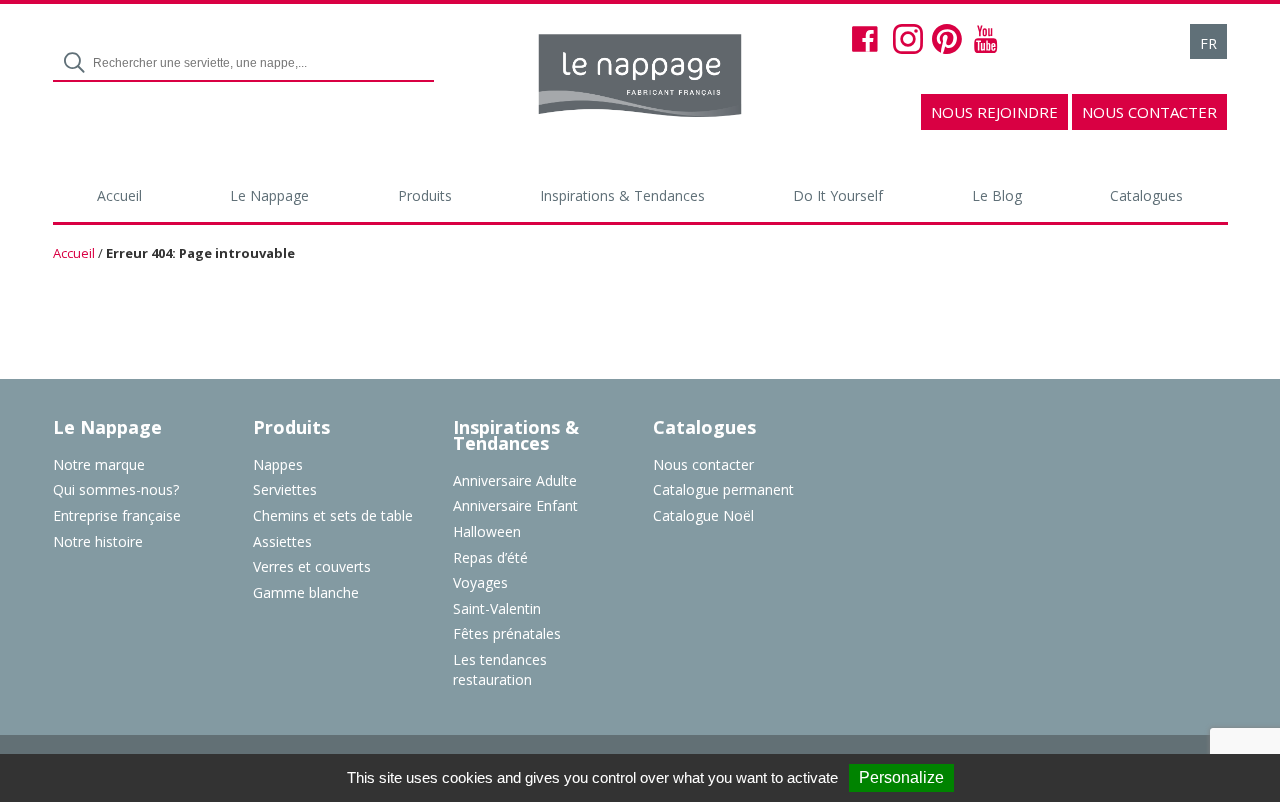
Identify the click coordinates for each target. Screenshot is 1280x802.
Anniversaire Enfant (515, 505)
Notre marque (99, 464)
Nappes (278, 464)
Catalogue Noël (703, 515)
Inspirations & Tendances (622, 195)
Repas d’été (490, 557)
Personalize (901, 777)
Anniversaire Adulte (515, 480)
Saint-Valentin (497, 608)
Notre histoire (98, 541)
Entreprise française (117, 515)
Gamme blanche (306, 592)
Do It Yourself (838, 195)
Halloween (487, 531)
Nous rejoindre (994, 112)
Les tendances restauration (500, 669)
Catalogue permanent (723, 489)
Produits (425, 195)
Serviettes (285, 489)
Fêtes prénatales (507, 633)
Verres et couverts (312, 566)
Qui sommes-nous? (116, 489)
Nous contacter (1149, 112)
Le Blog (997, 195)
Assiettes (282, 541)
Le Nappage (269, 195)
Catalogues (1146, 195)
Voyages (480, 582)
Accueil (119, 195)
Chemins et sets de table (333, 515)
